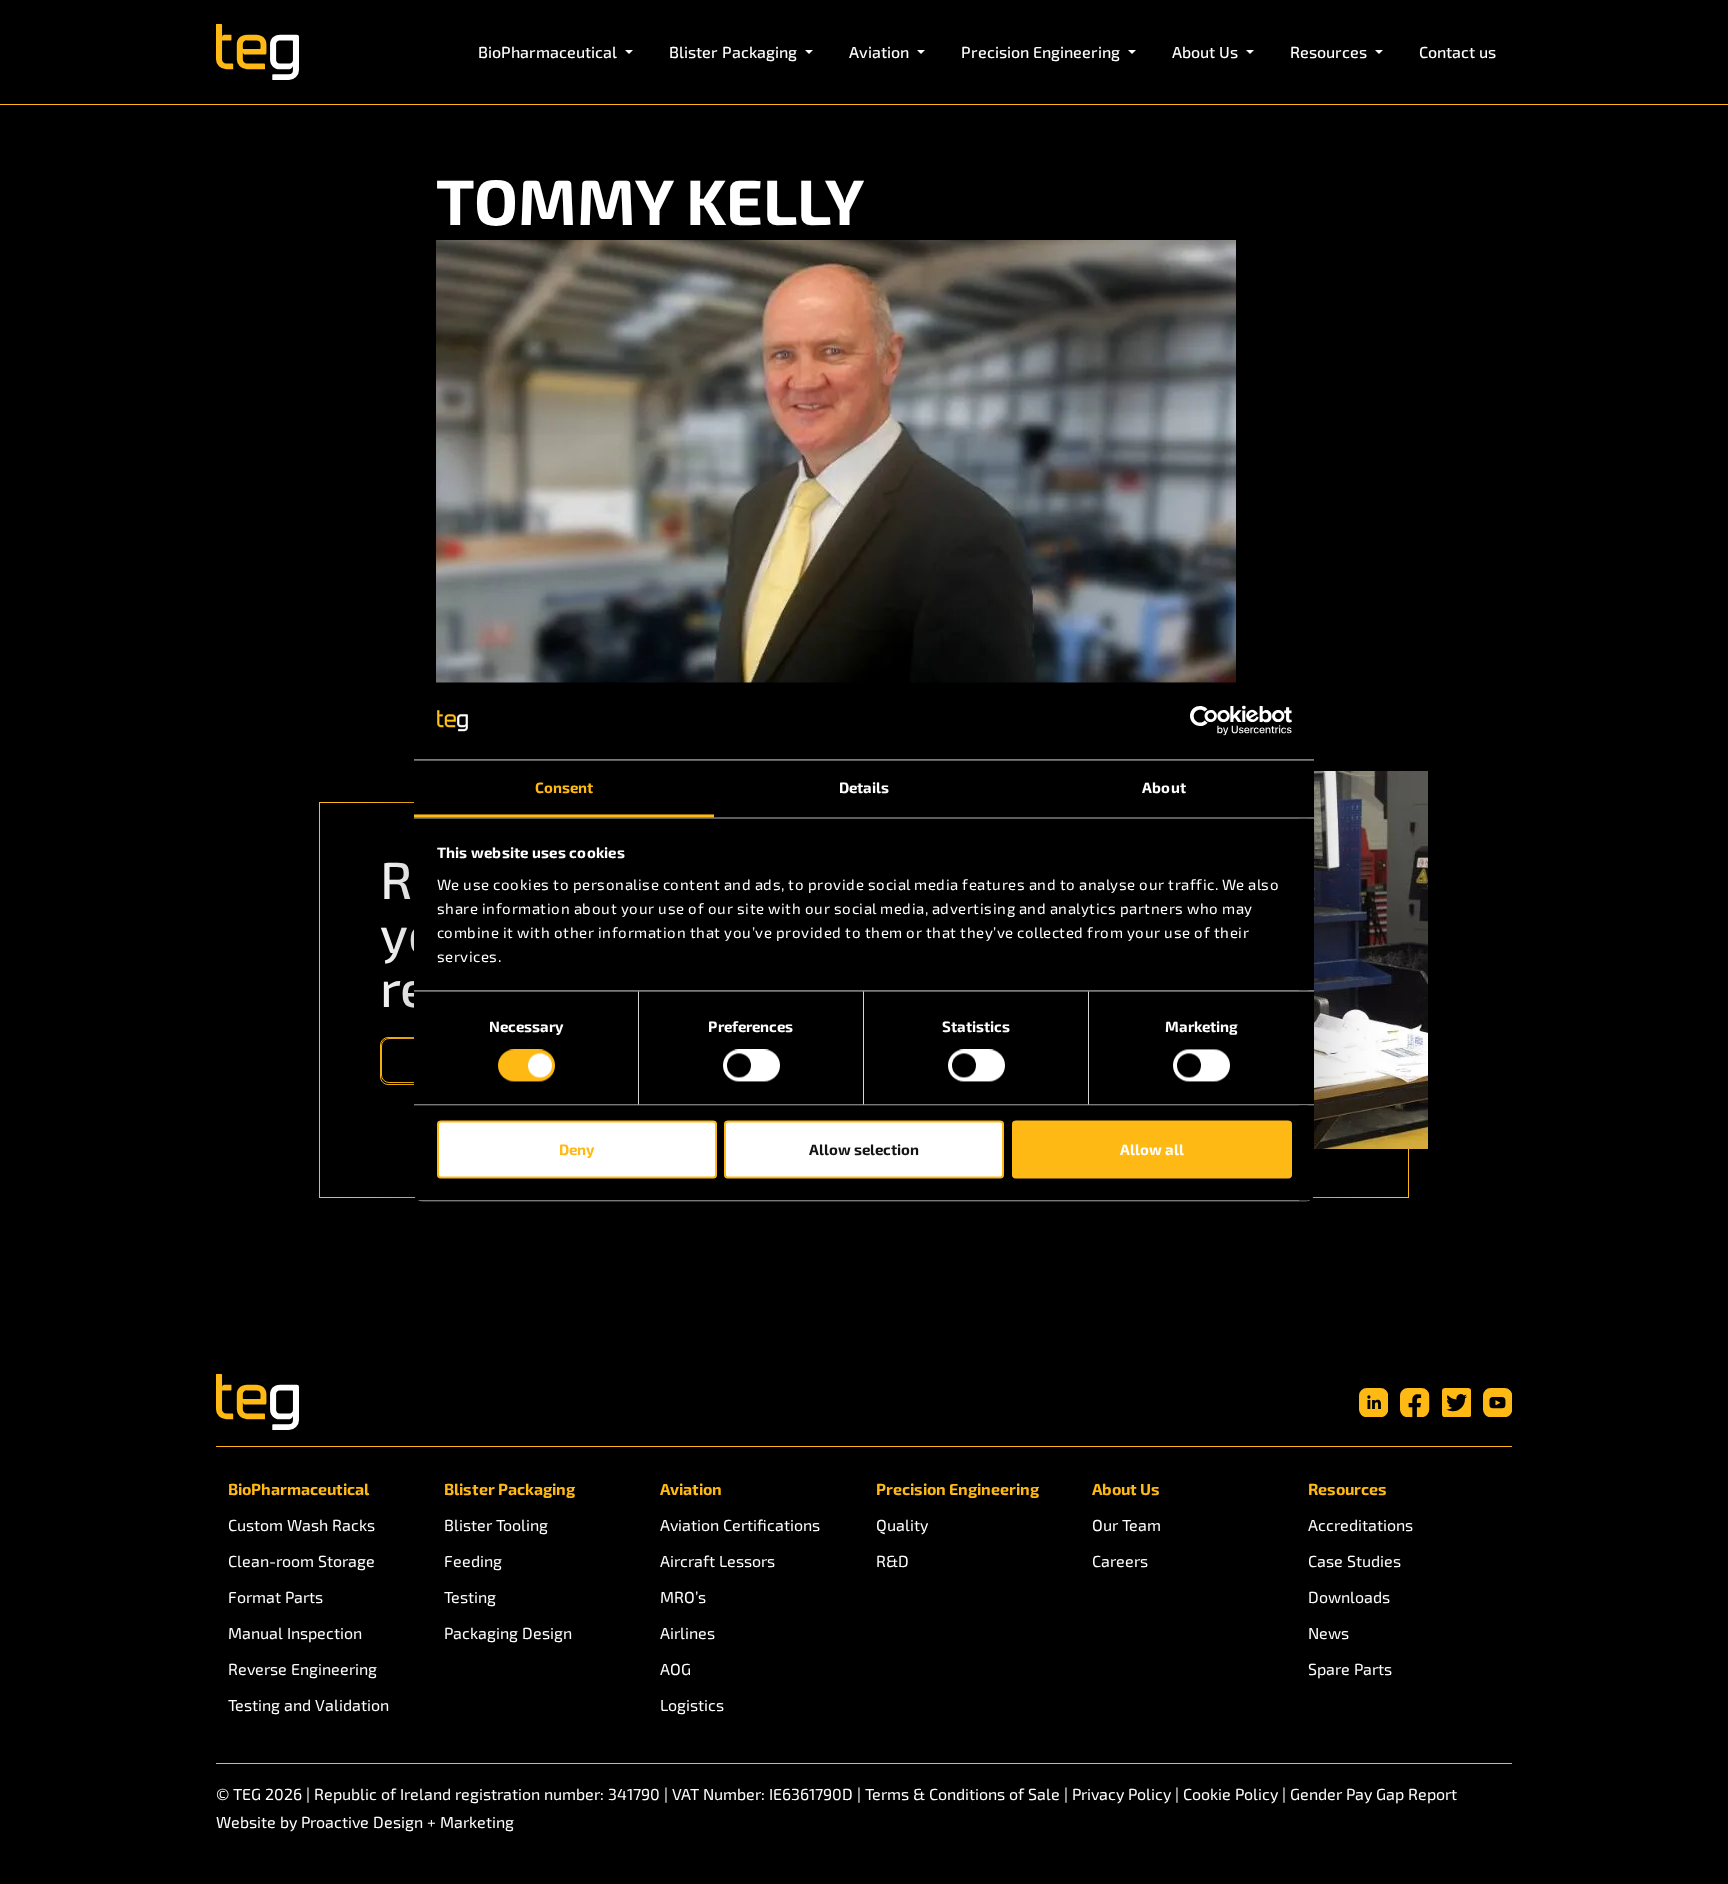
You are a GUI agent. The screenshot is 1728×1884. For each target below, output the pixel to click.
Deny (576, 1149)
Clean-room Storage (301, 1560)
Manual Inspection (295, 1632)
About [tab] (1164, 787)
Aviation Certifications (740, 1524)
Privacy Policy (1121, 1793)
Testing (470, 1596)
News (1328, 1632)
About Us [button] (1207, 51)
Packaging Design (508, 1632)
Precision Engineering (957, 1488)
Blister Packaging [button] (735, 51)
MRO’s (683, 1596)
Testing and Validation (308, 1704)
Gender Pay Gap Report (1373, 1793)
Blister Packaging (509, 1488)
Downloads (1349, 1596)
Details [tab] (864, 787)
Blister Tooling (496, 1524)
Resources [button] (1330, 51)
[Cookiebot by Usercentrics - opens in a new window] (1204, 721)
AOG (675, 1668)
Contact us (1457, 51)
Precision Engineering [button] (1042, 51)
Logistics (692, 1704)
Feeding (473, 1560)
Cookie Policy (1230, 1793)
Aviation (691, 1488)
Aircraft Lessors (717, 1560)
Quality (902, 1524)
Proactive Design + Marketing (407, 1821)
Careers (1120, 1560)
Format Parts (275, 1596)
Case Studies (1354, 1560)
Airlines (687, 1632)
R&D (892, 1560)
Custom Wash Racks (301, 1524)
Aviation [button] (881, 51)
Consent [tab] (564, 787)
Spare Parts (1350, 1668)
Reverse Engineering (302, 1668)
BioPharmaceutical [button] (549, 51)
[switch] (751, 1066)
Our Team (1126, 1524)
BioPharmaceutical (298, 1488)
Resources (1347, 1488)
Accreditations (1360, 1524)
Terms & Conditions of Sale (962, 1793)
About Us (1126, 1488)
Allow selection (864, 1149)
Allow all (1152, 1149)
